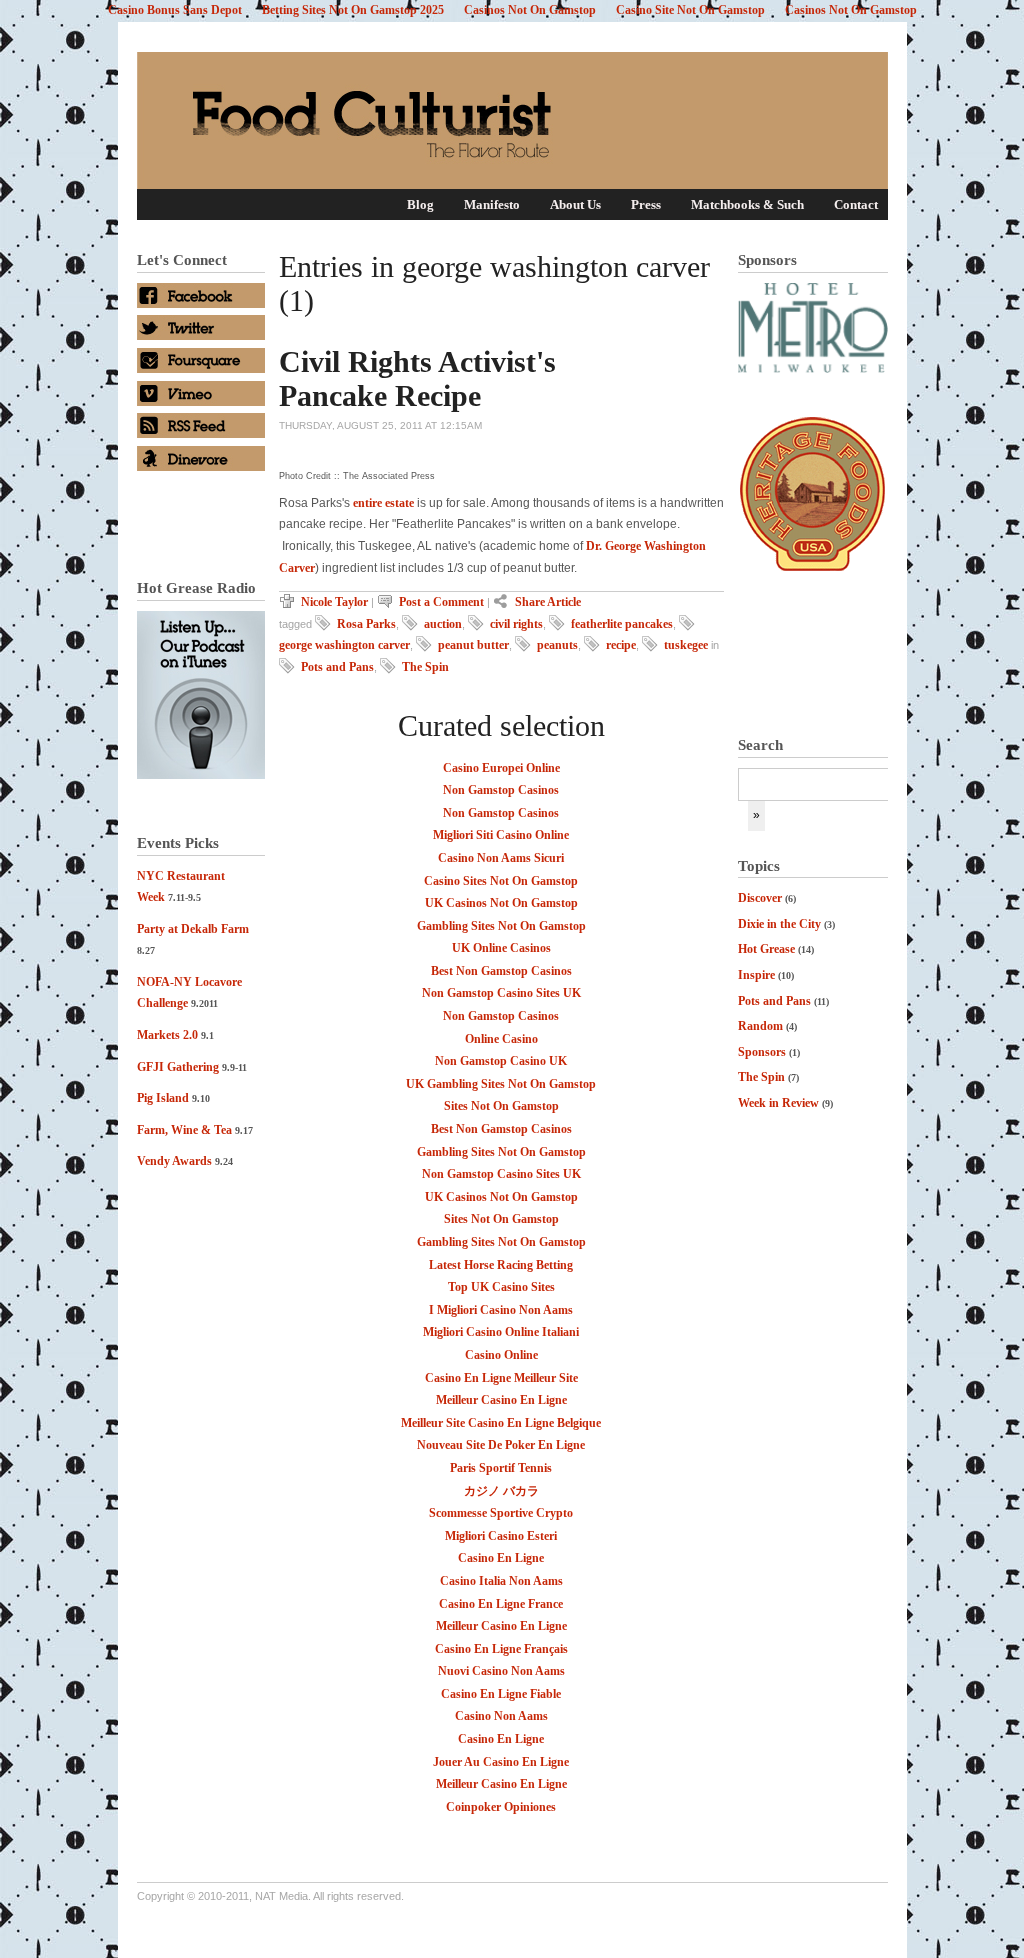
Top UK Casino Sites (501, 1287)
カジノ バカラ (501, 1491)
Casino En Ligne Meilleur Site (501, 1378)
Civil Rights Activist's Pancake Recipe (417, 378)
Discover (760, 898)
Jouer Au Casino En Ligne (501, 1762)
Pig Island (163, 1098)
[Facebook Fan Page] (201, 304)
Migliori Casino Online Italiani (501, 1332)
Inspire (756, 975)
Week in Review (778, 1103)
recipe (621, 645)
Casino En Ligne (501, 1558)
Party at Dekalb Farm (193, 929)
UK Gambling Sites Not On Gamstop (501, 1084)
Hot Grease (766, 949)
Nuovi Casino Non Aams (501, 1671)
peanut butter (473, 645)
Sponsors (762, 1052)
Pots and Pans (774, 1001)
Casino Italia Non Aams (501, 1581)
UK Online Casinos (501, 948)
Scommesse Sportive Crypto (501, 1513)
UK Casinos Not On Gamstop (501, 903)
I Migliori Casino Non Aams (501, 1310)
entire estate (383, 503)
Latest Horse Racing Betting (501, 1265)
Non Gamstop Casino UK (501, 1061)
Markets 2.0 (167, 1035)
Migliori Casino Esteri (501, 1536)
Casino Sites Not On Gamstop (501, 881)
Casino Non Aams (501, 1716)
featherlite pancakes (622, 624)
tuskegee (686, 645)
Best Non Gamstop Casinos (501, 971)
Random (760, 1026)
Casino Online (501, 1355)
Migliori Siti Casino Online (501, 835)
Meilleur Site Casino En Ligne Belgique (501, 1423)
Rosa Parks (366, 624)
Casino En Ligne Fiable (501, 1694)
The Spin (761, 1077)
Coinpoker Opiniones (501, 1807)
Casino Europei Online (501, 768)
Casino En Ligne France (501, 1604)
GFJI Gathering (178, 1067)
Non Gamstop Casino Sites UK (501, 993)
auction (443, 624)
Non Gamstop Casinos (501, 790)
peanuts (557, 645)
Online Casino (501, 1039)
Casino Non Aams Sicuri (501, 858)
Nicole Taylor (334, 602)
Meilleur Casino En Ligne (501, 1400)
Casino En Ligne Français (501, 1649)
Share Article (548, 602)
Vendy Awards (174, 1161)
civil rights (516, 624)
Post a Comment (441, 602)
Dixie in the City (779, 924)
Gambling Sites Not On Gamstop (501, 926)
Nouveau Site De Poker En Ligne (501, 1445)
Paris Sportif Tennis (501, 1468)
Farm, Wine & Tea (184, 1130)
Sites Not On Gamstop (501, 1106)
